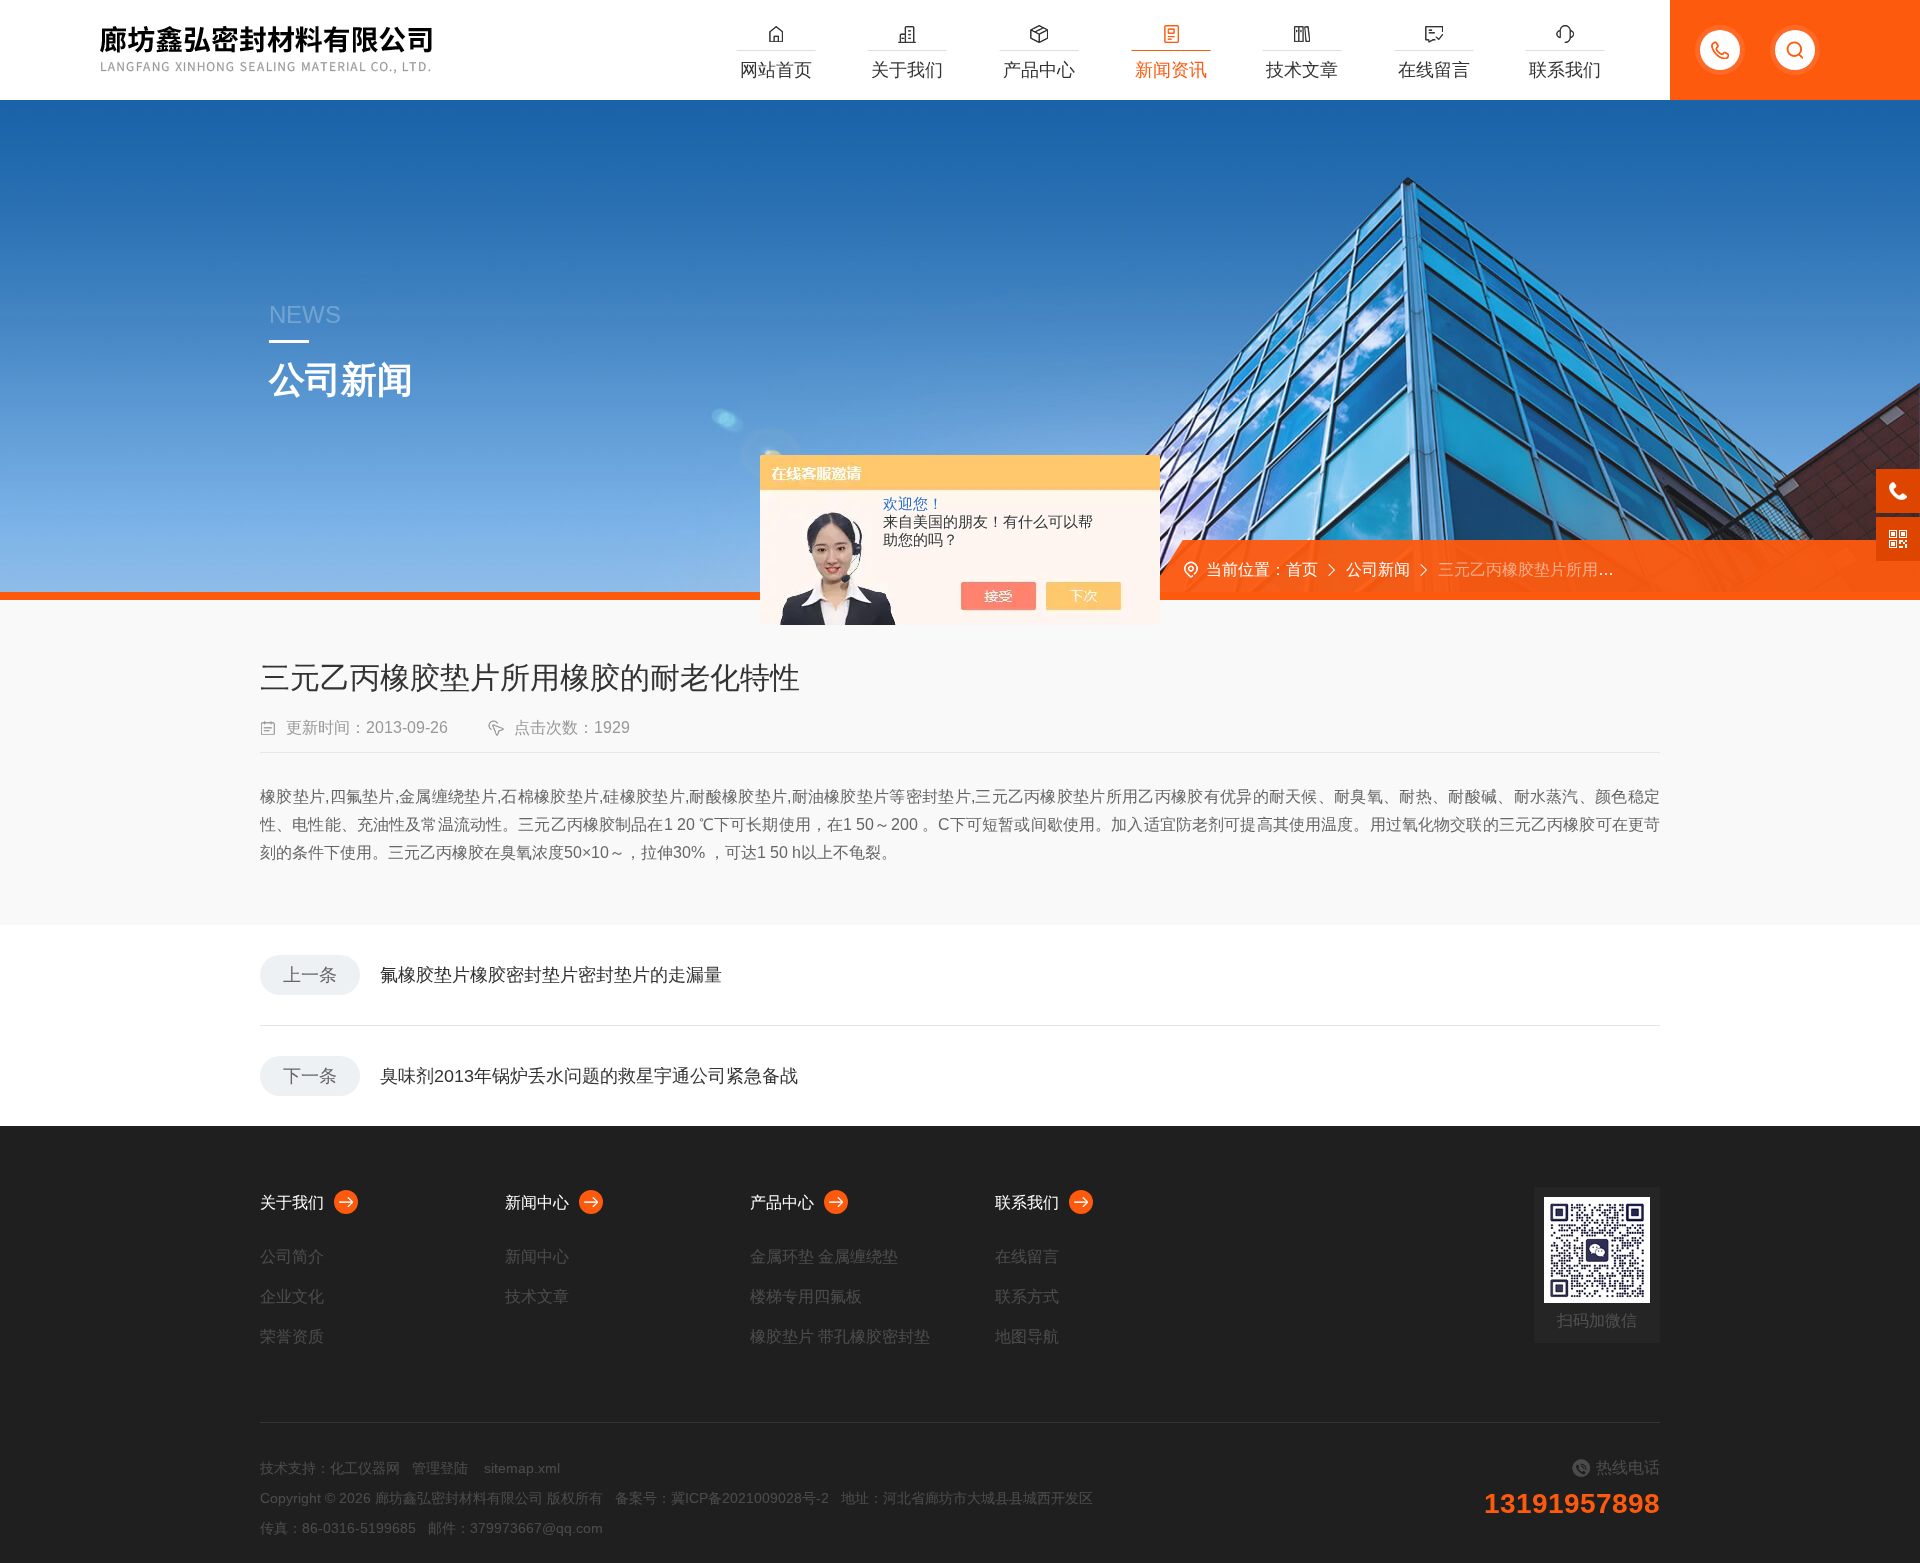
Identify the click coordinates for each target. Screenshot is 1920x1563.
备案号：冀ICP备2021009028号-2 (722, 1498)
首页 (1302, 569)
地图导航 (1027, 1336)
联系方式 (1027, 1296)
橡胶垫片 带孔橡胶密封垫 (840, 1336)
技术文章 (1302, 70)
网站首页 (776, 70)
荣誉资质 (292, 1336)
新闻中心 (537, 1202)
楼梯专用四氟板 (806, 1296)
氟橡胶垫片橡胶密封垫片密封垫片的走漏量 (551, 975)
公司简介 (292, 1256)
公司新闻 (1378, 569)
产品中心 (1039, 70)
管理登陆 (440, 1468)
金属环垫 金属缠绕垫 (824, 1256)
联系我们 (1565, 70)
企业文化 (292, 1296)
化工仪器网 (365, 1468)
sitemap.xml (522, 1468)
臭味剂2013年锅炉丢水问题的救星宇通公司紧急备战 (589, 1076)
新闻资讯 (1171, 70)
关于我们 (907, 70)
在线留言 (1434, 70)
